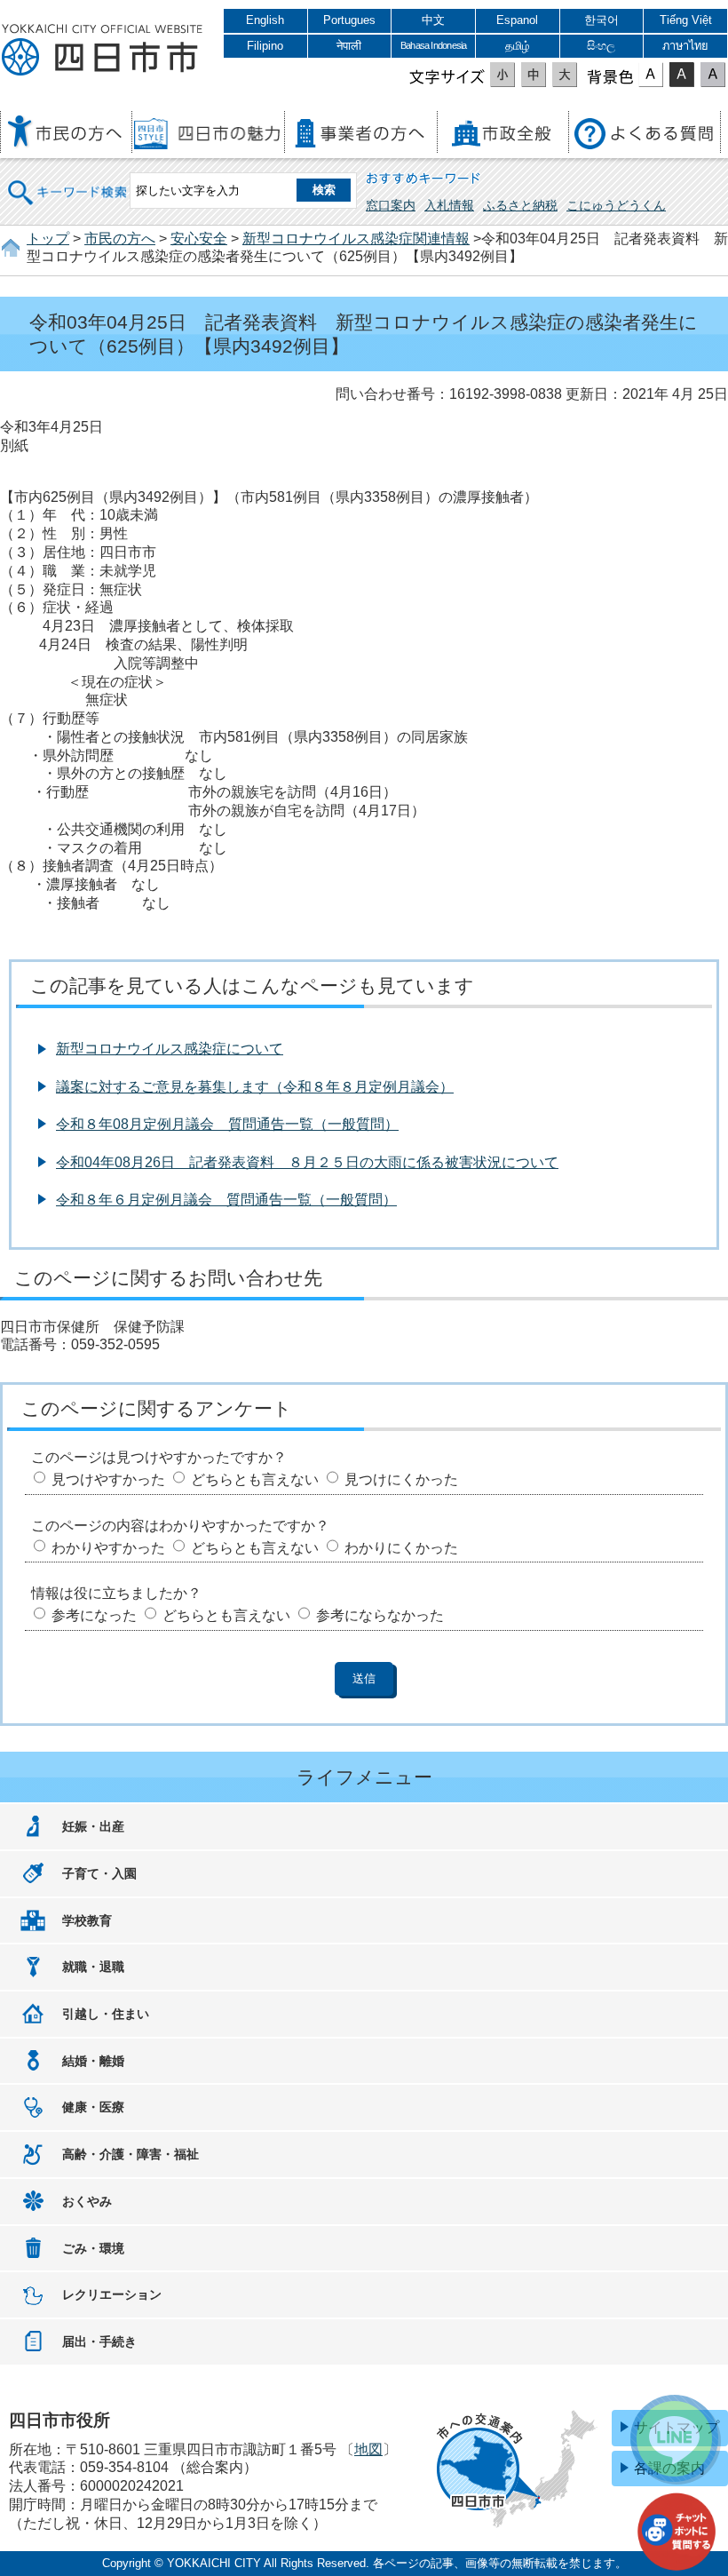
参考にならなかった (380, 1615)
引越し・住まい (106, 2014)
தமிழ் (518, 46)
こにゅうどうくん (616, 205)
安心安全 (199, 239)
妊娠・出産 (93, 1826)
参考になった (94, 1615)
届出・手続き (99, 2341)
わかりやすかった (108, 1548)
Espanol (517, 20)
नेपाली (349, 46)
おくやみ (87, 2201)
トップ (48, 239)
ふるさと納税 (520, 205)
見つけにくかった (401, 1479)
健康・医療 (93, 2107)
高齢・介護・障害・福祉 (131, 2154)
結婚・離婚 (93, 2061)
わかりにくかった (401, 1548)
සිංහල (601, 46)
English (265, 20)
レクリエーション (112, 2294)
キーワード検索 (68, 181)
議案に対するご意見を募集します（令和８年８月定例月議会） (255, 1087)
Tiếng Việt (686, 20)
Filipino (265, 46)
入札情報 (449, 205)
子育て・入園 (99, 1873)
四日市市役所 (102, 51)
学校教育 (87, 1920)
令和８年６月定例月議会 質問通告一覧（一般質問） (226, 1200)
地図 (368, 2449)
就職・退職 (93, 1967)
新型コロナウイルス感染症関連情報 (356, 239)
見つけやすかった (108, 1479)
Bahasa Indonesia (433, 45)
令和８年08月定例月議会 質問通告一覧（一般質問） (227, 1124)
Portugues (349, 20)
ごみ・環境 (93, 2248)
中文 (433, 20)
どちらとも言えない (255, 1479)
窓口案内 (391, 205)
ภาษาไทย (685, 46)
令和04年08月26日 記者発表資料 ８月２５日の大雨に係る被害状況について (307, 1162)
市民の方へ (120, 239)
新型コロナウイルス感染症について (170, 1049)
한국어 (601, 20)
